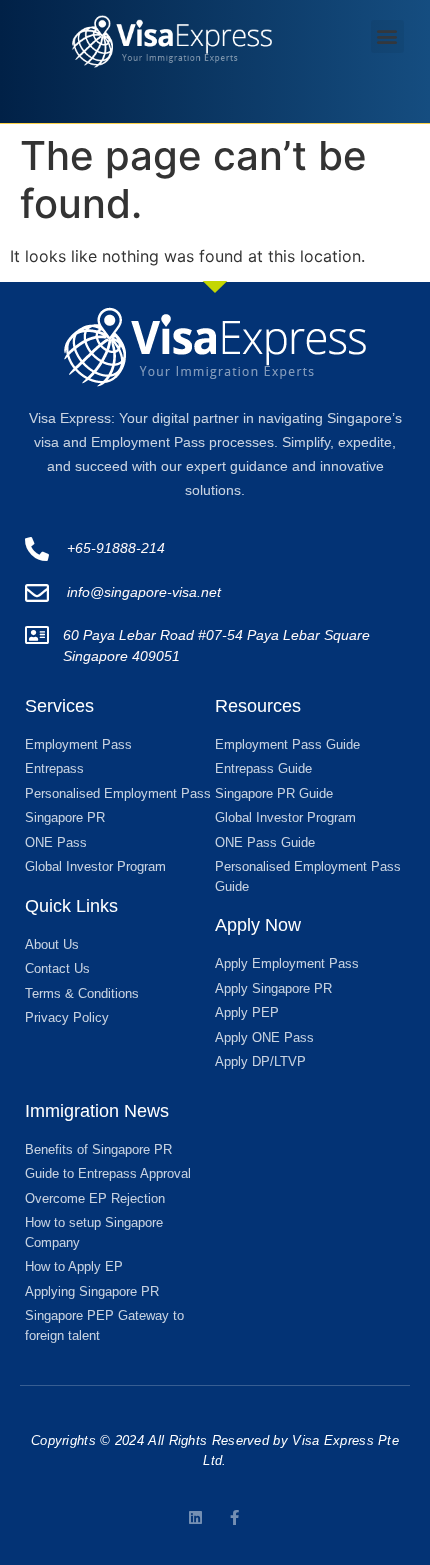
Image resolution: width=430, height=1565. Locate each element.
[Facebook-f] (234, 1517)
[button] (387, 36)
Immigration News (97, 1111)
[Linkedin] (195, 1517)
